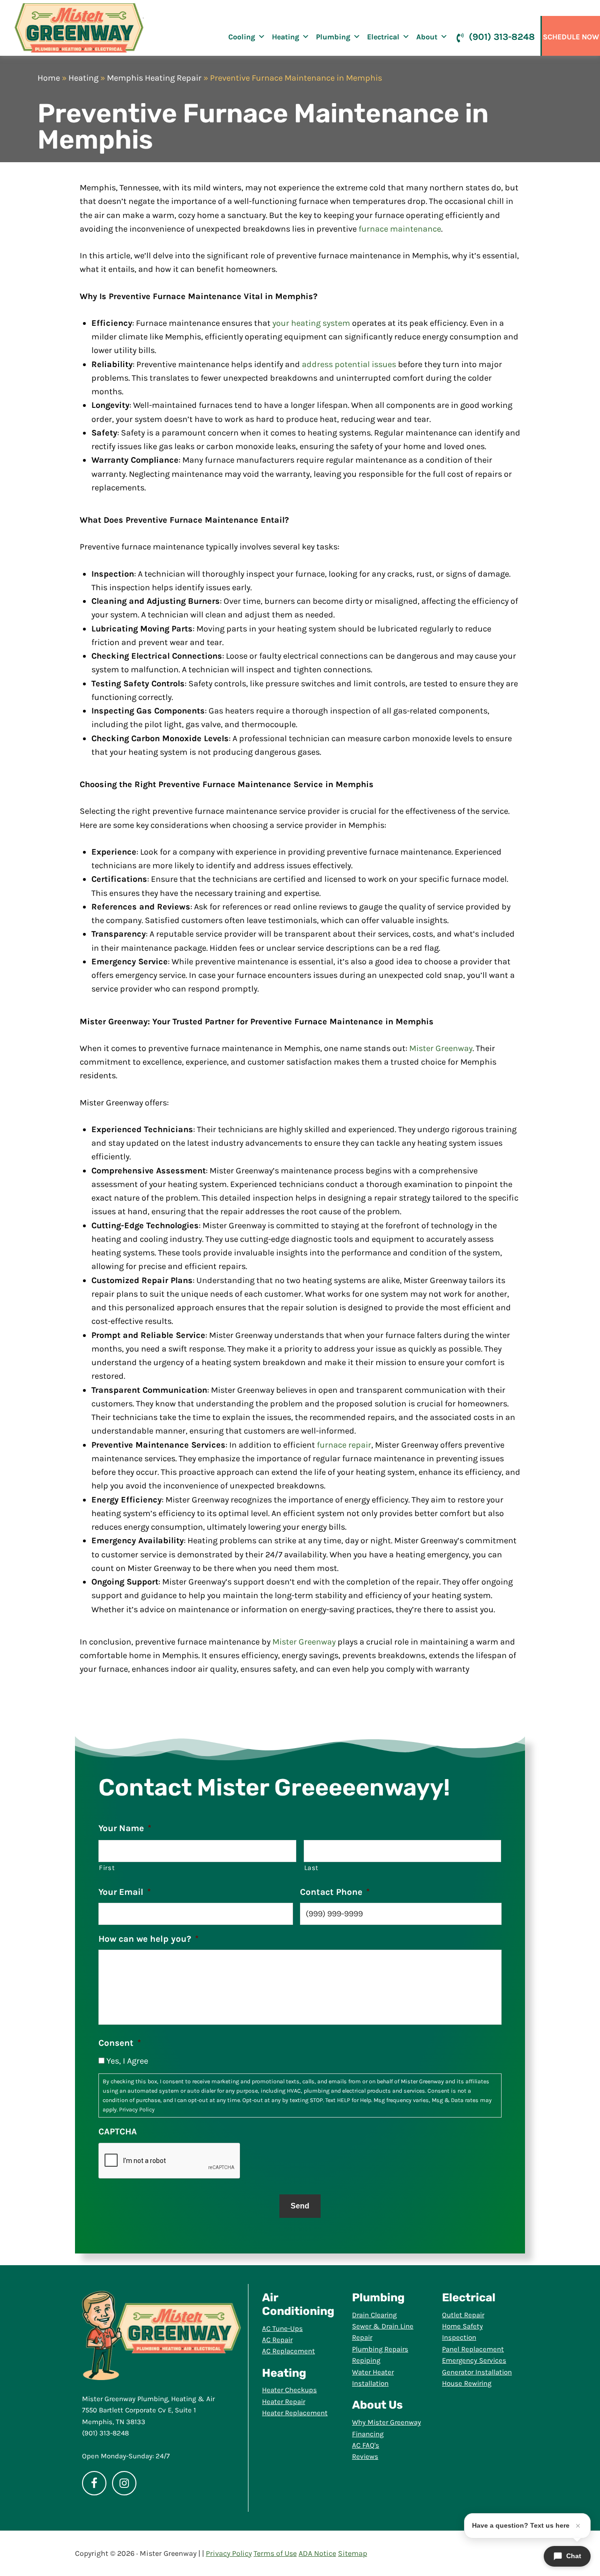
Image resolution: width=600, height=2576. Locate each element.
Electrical (383, 37)
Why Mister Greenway (386, 2422)
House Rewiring (467, 2383)
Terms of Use (275, 2553)
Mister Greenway (79, 28)
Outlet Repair (463, 2315)
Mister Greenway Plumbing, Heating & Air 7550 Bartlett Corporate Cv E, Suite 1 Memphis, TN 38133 (148, 2410)
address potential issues (349, 364)
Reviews (365, 2456)
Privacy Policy (137, 2110)
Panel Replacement (473, 2349)
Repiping (366, 2360)
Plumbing (333, 37)
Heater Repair (284, 2402)
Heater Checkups (289, 2390)
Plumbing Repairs (380, 2349)
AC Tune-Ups (282, 2328)
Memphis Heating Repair (154, 78)
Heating (285, 37)
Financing (368, 2434)
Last (312, 1868)
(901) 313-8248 (502, 37)
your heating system (311, 323)
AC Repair (277, 2340)
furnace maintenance (400, 229)
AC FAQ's (366, 2445)
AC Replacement (289, 2351)
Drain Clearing (374, 2315)
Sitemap (352, 2553)
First (107, 1868)
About (427, 37)
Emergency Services (474, 2360)
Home (49, 78)
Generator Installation (477, 2372)
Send (300, 2206)
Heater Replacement (295, 2413)
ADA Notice (317, 2553)
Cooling (242, 37)
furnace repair (344, 1445)
